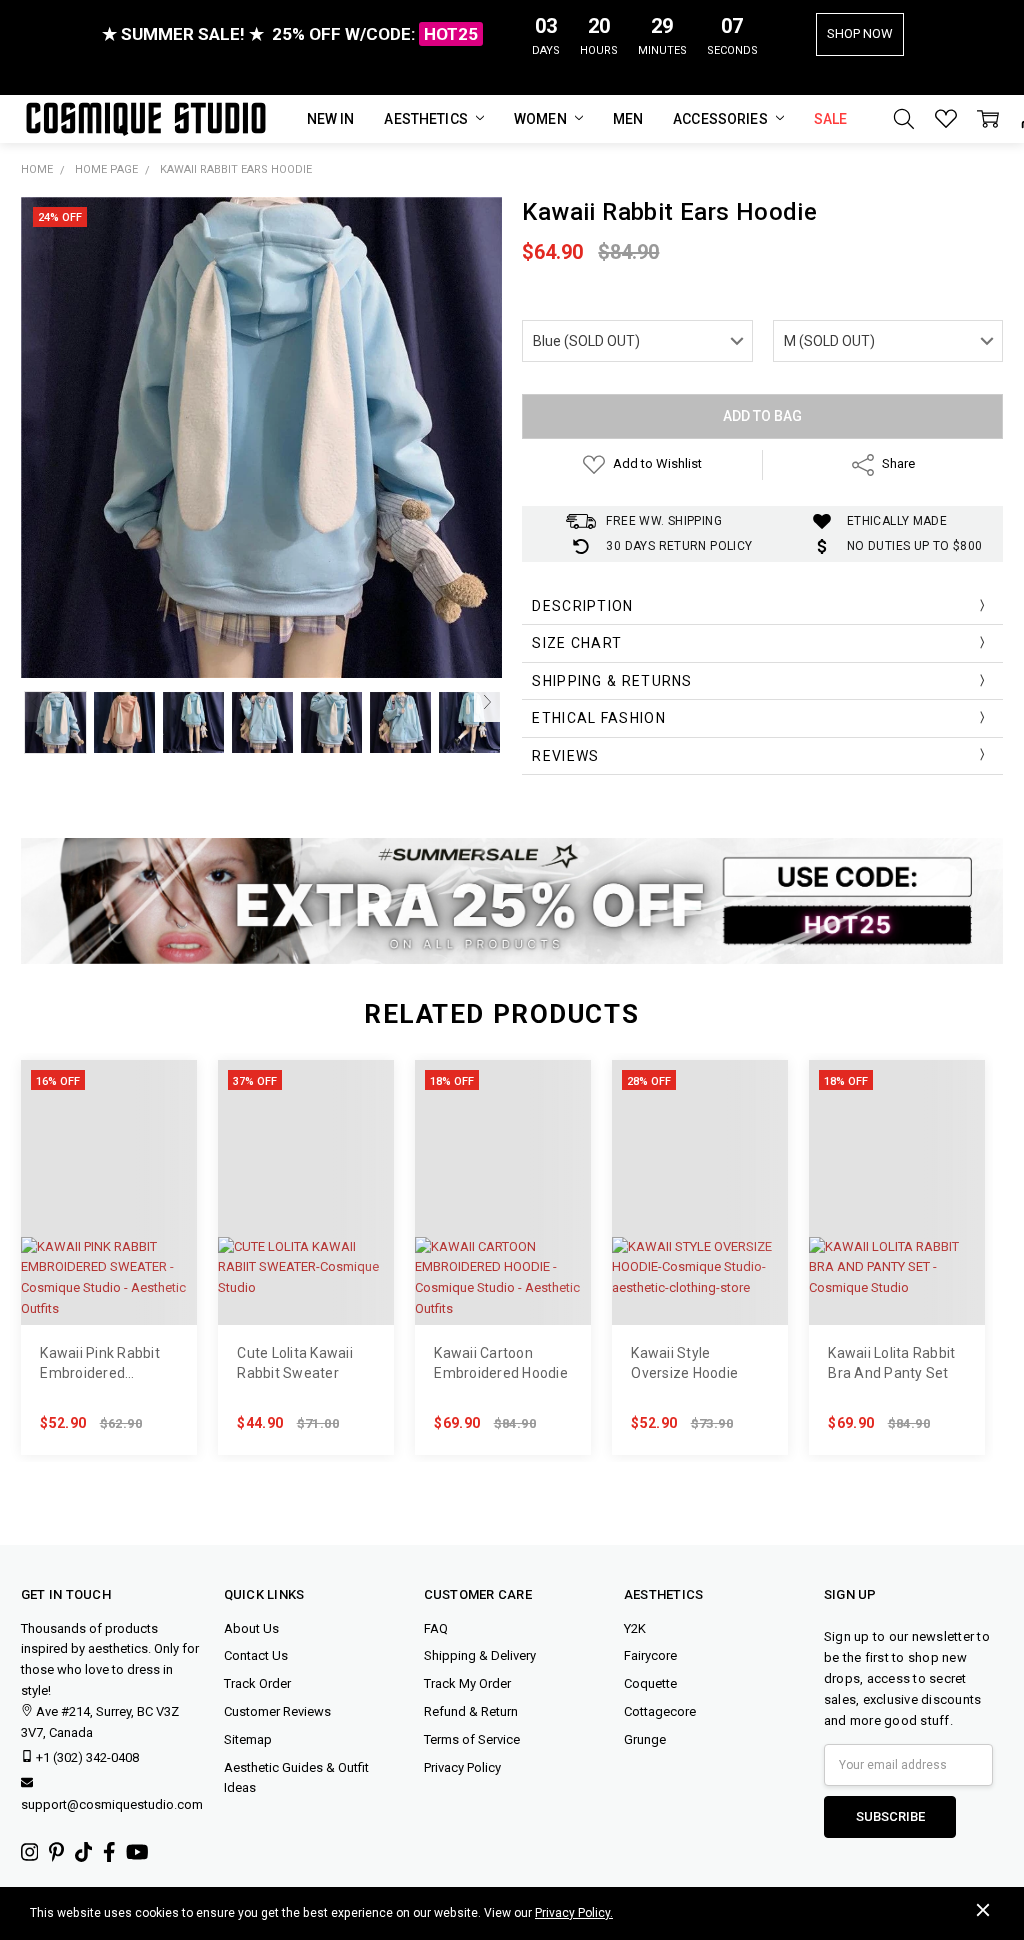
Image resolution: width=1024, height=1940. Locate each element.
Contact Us (256, 1655)
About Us (251, 1628)
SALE (831, 119)
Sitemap (248, 1739)
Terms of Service (472, 1739)
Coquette (650, 1683)
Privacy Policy (462, 1767)
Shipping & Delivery (480, 1655)
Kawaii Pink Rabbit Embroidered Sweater (100, 1364)
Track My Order (467, 1683)
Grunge (645, 1739)
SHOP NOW (860, 33)
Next (488, 702)
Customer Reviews (277, 1711)
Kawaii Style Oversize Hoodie (684, 1363)
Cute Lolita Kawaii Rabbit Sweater (295, 1363)
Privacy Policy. (574, 1913)
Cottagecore (660, 1711)
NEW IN (331, 119)
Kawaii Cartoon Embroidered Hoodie (501, 1363)
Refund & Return (471, 1711)
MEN (628, 119)
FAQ (436, 1628)
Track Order (257, 1683)
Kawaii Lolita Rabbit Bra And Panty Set (891, 1363)
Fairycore (650, 1655)
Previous (35, 702)
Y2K (635, 1628)
